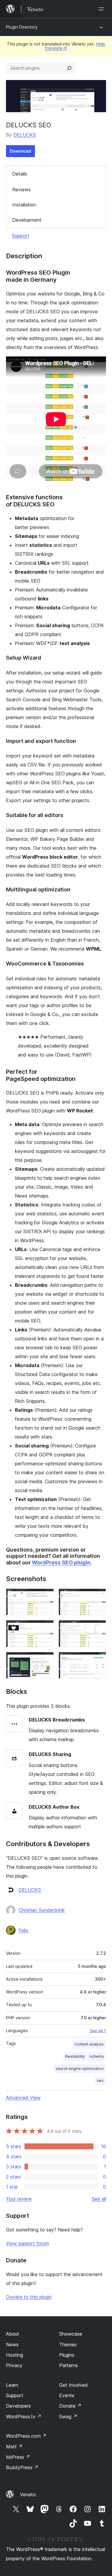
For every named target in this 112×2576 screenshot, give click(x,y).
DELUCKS (25, 135)
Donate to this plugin (29, 2297)
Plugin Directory (22, 27)
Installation (24, 205)
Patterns (69, 2365)
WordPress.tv (24, 2417)
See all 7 (98, 2031)
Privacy (14, 2365)
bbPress (18, 2457)
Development (27, 220)
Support (21, 236)
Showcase (71, 2334)
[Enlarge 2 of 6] (98, 1597)
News (12, 2345)
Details (20, 174)
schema (97, 2056)
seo (100, 2080)
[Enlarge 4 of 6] (98, 1628)
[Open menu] (102, 9)
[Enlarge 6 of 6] (98, 1660)
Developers (18, 2406)
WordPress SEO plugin (61, 1562)
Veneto (28, 2494)
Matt (14, 2447)
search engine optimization (80, 2069)
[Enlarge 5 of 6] (46, 1660)
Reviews (22, 190)
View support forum (27, 2243)
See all (99, 2199)
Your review (19, 2199)
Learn (12, 2385)
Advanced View (23, 2098)
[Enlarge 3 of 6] (46, 1628)
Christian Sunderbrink (42, 1910)
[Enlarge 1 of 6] (46, 1597)
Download (20, 151)
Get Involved (73, 2385)
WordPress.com (26, 2436)
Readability (75, 2056)
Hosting (14, 2355)
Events (67, 2395)
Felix (23, 1930)
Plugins (67, 2355)
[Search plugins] (69, 68)
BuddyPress (22, 2467)
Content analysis (89, 2044)
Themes (68, 2345)
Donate (70, 2406)
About (13, 2334)
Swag (68, 2417)
